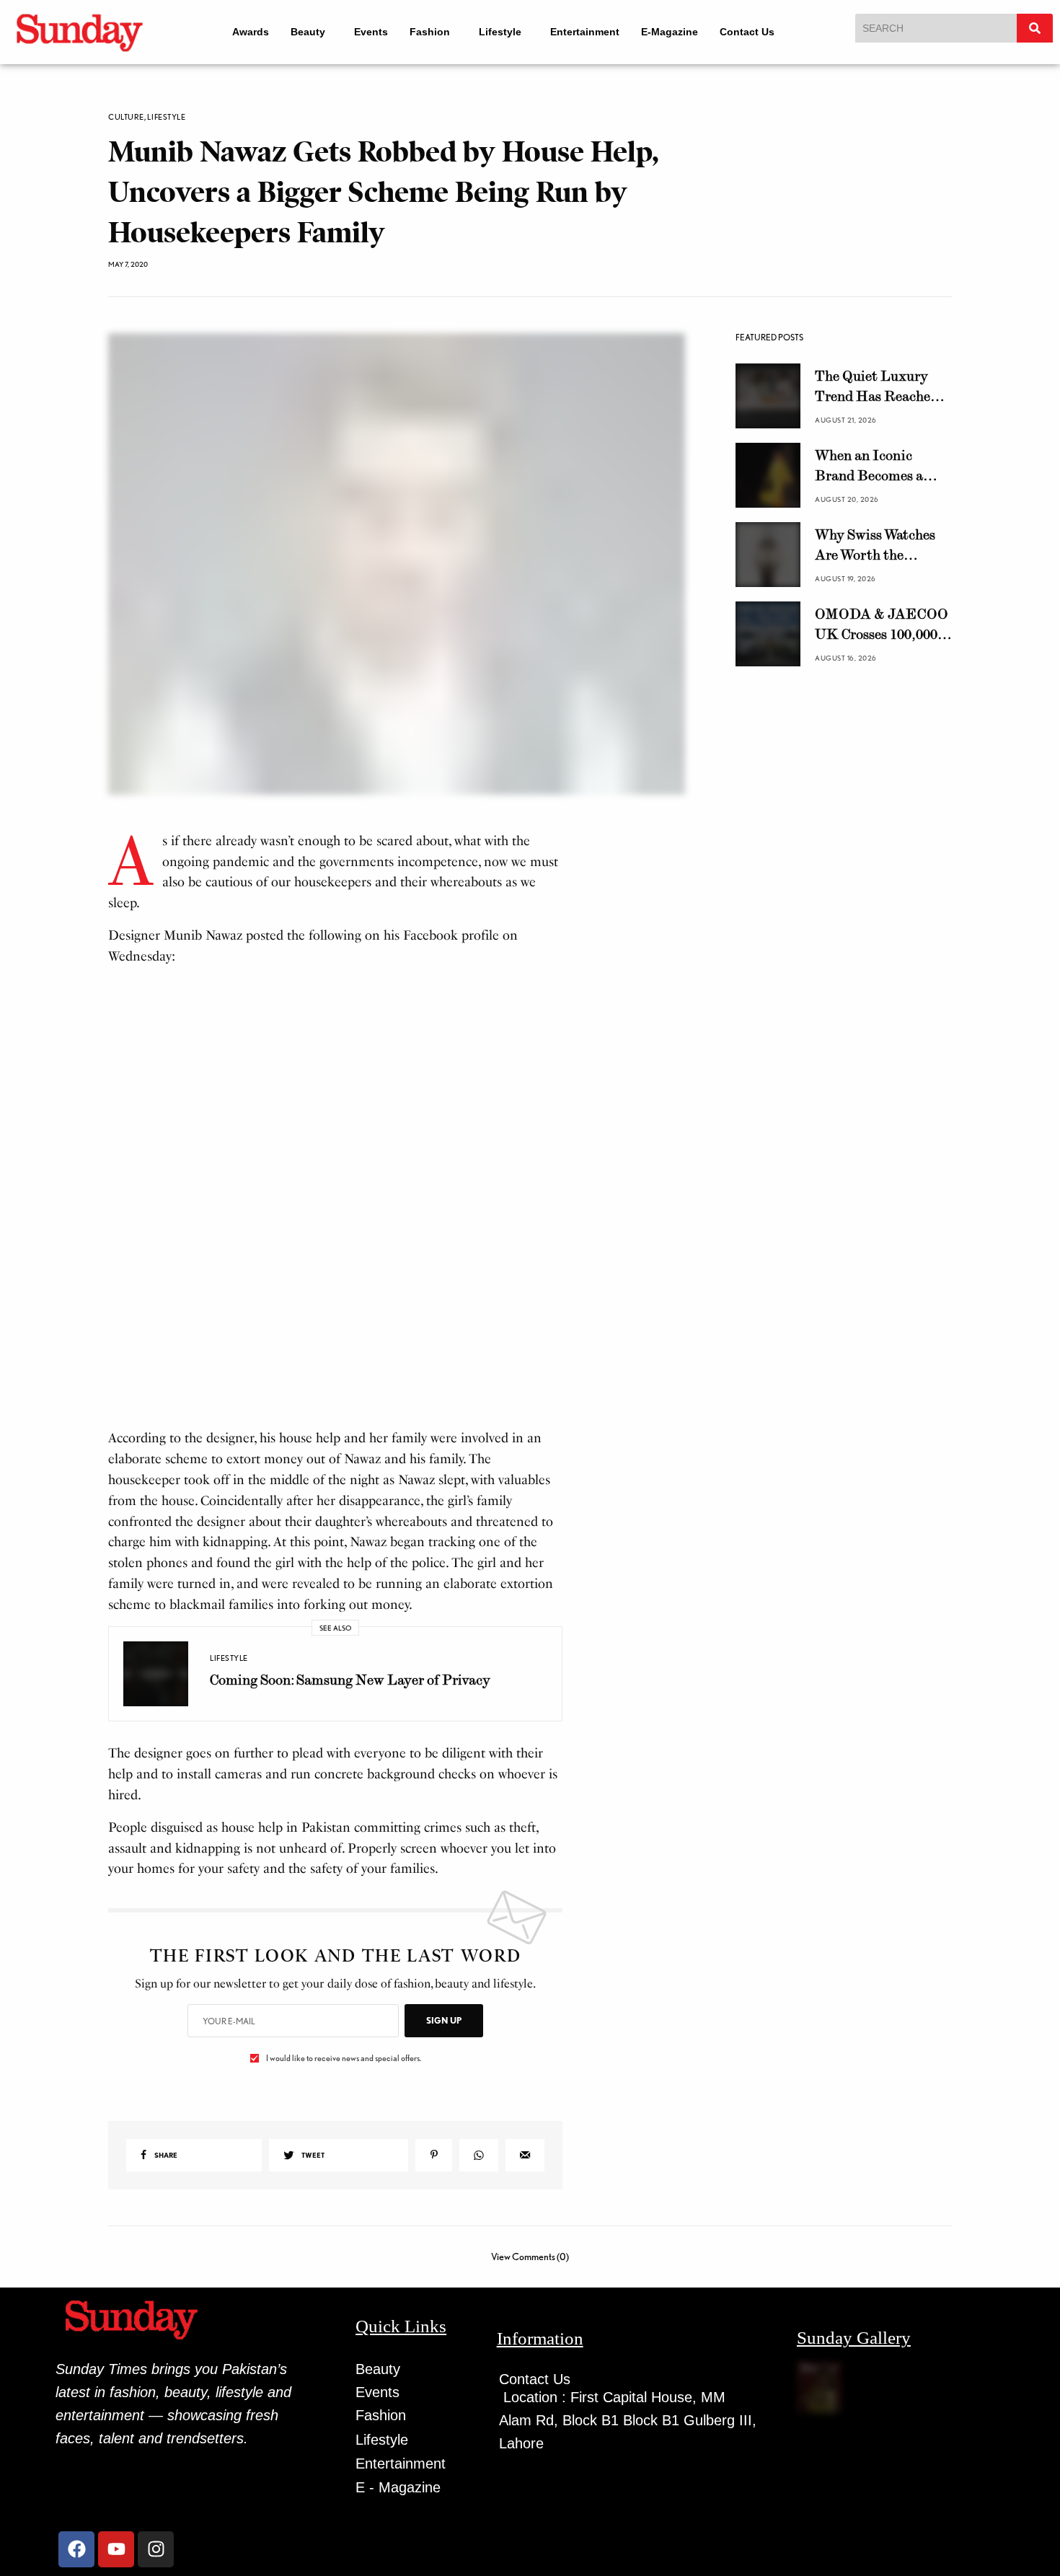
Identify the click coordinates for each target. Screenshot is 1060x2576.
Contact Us (757, 32)
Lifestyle (504, 32)
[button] (305, 32)
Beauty (299, 32)
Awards (241, 32)
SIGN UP (444, 2215)
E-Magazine (680, 32)
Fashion (427, 32)
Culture (126, 117)
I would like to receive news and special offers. (344, 2253)
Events (368, 32)
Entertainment (595, 32)
